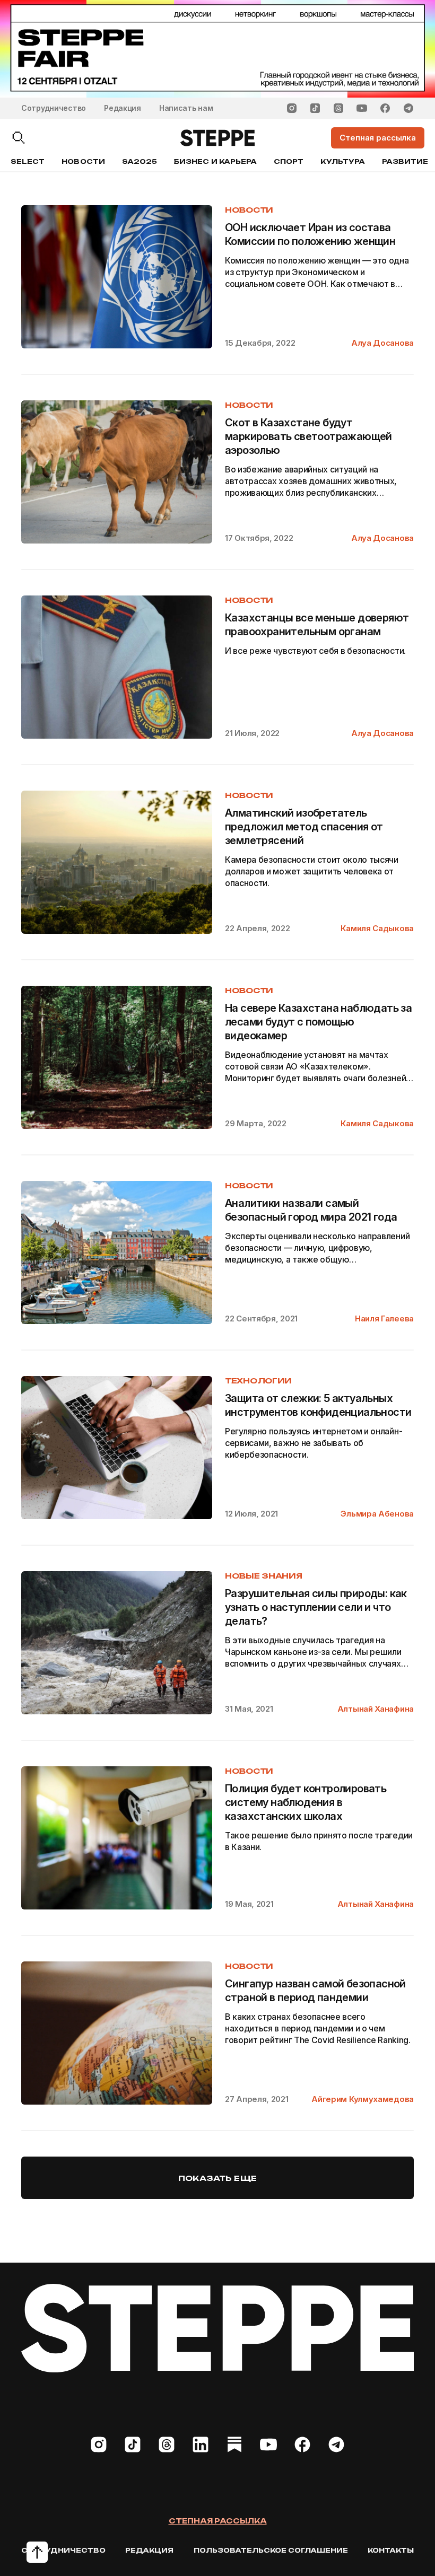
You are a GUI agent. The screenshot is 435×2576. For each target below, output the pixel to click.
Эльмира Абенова (377, 1514)
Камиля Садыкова (377, 928)
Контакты (391, 2550)
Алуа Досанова (382, 343)
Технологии (258, 1381)
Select (28, 161)
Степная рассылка (218, 2521)
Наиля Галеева (384, 1318)
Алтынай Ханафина (376, 1709)
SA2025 (140, 161)
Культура (342, 161)
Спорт (289, 161)
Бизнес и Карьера (215, 161)
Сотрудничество (54, 108)
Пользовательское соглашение (271, 2550)
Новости (83, 161)
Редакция (123, 108)
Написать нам (186, 108)
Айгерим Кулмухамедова (363, 2099)
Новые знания (264, 1576)
